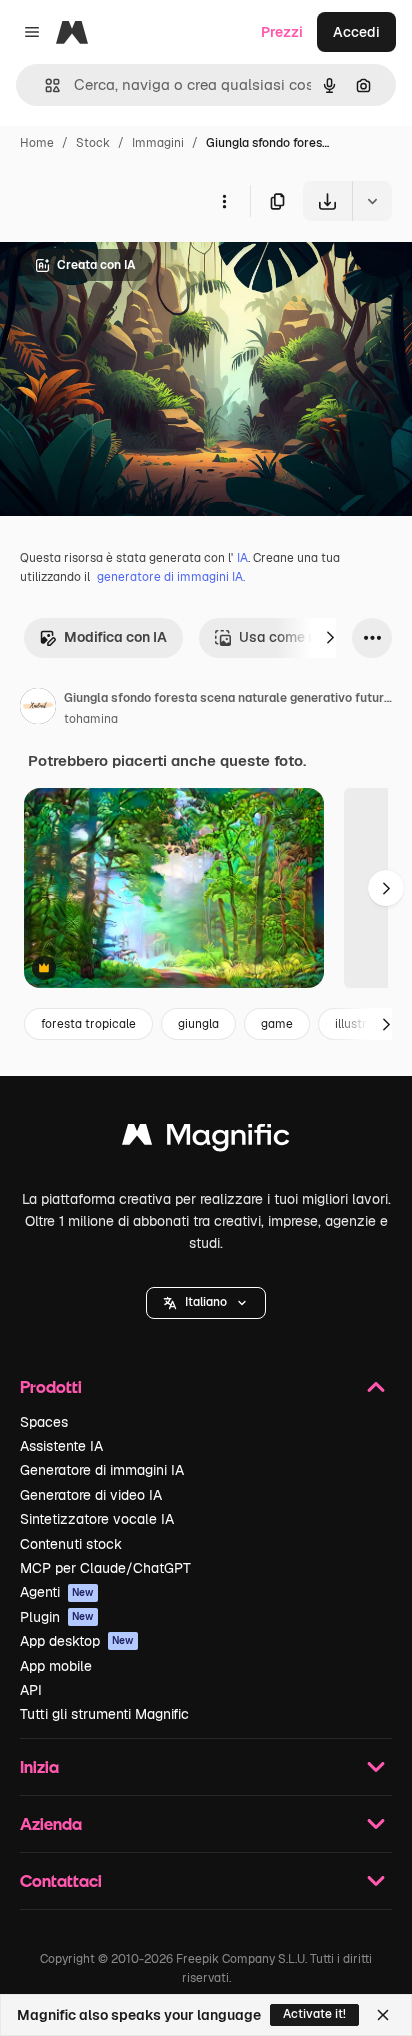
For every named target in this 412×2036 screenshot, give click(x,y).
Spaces (44, 1422)
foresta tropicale (88, 1024)
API (31, 1690)
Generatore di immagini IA (102, 1470)
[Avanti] (330, 638)
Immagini (158, 143)
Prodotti (51, 1386)
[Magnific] (206, 1139)
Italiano (206, 1302)
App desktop (77, 1641)
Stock (93, 143)
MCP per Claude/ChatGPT (105, 1568)
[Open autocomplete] (44, 85)
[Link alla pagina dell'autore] (38, 709)
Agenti (57, 1592)
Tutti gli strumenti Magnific (104, 1714)
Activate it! (314, 2014)
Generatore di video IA (91, 1495)
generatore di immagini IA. (171, 577)
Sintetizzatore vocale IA (97, 1519)
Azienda (51, 1823)
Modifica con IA (115, 637)
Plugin (57, 1617)
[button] (206, 1303)
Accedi (356, 32)
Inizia (39, 1766)
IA (242, 558)
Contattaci (61, 1880)
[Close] (383, 2015)
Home (37, 143)
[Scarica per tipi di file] (372, 201)
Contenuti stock (71, 1544)
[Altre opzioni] (224, 201)
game (277, 1024)
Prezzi (282, 32)
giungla (198, 1024)
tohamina (91, 719)
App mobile (56, 1666)
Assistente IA (61, 1446)
